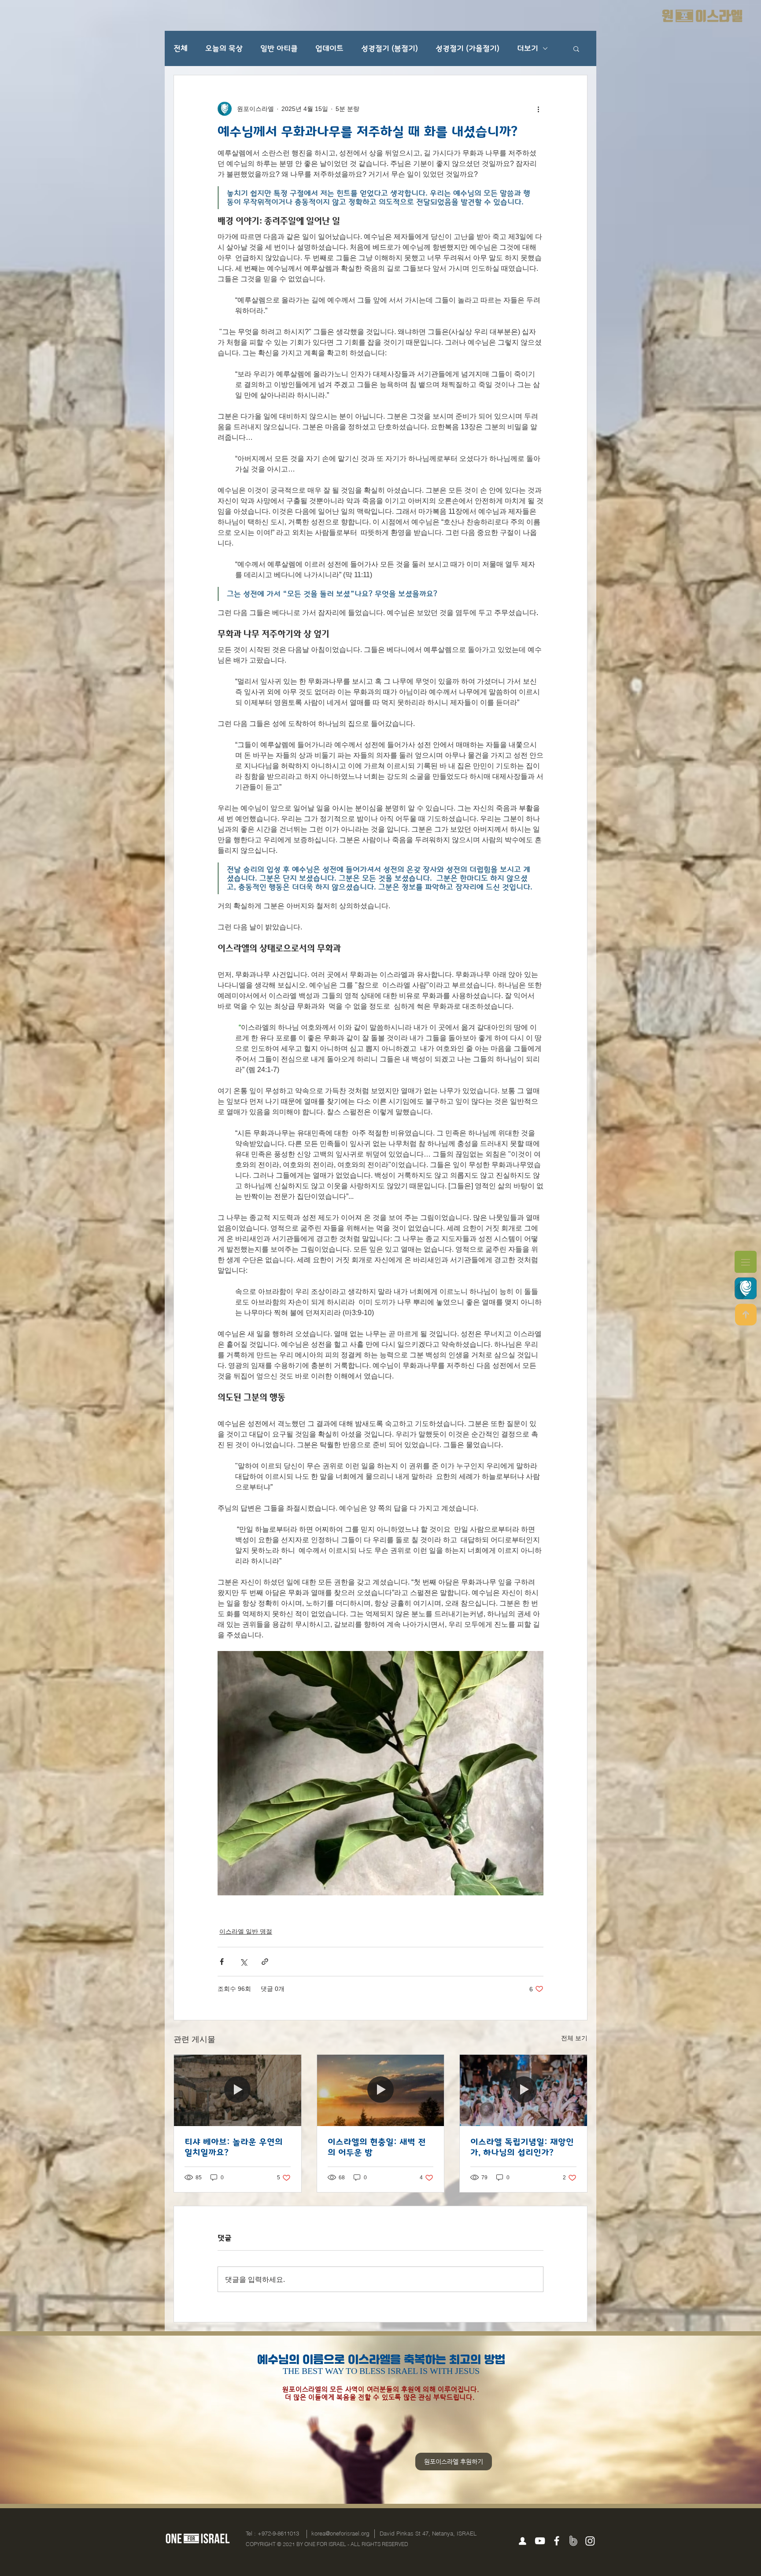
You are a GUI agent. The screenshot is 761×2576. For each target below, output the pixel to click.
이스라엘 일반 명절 (246, 1931)
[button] (746, 1262)
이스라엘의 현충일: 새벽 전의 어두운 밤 (377, 2147)
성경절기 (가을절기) (467, 48)
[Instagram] (590, 2541)
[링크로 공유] (265, 1962)
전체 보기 (574, 2038)
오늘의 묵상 (224, 48)
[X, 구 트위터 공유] (243, 1962)
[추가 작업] (538, 109)
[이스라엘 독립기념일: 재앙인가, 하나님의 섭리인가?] (523, 2090)
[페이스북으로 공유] (222, 1962)
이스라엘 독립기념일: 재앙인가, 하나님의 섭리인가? (522, 2147)
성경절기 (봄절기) (390, 48)
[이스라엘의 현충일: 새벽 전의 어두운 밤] (381, 2090)
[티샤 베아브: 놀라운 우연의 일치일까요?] (238, 2090)
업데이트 (329, 48)
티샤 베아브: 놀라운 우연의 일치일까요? (234, 2147)
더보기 (528, 48)
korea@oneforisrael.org (340, 2533)
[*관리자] (522, 2541)
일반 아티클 (279, 48)
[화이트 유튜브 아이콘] (540, 2541)
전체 (181, 48)
